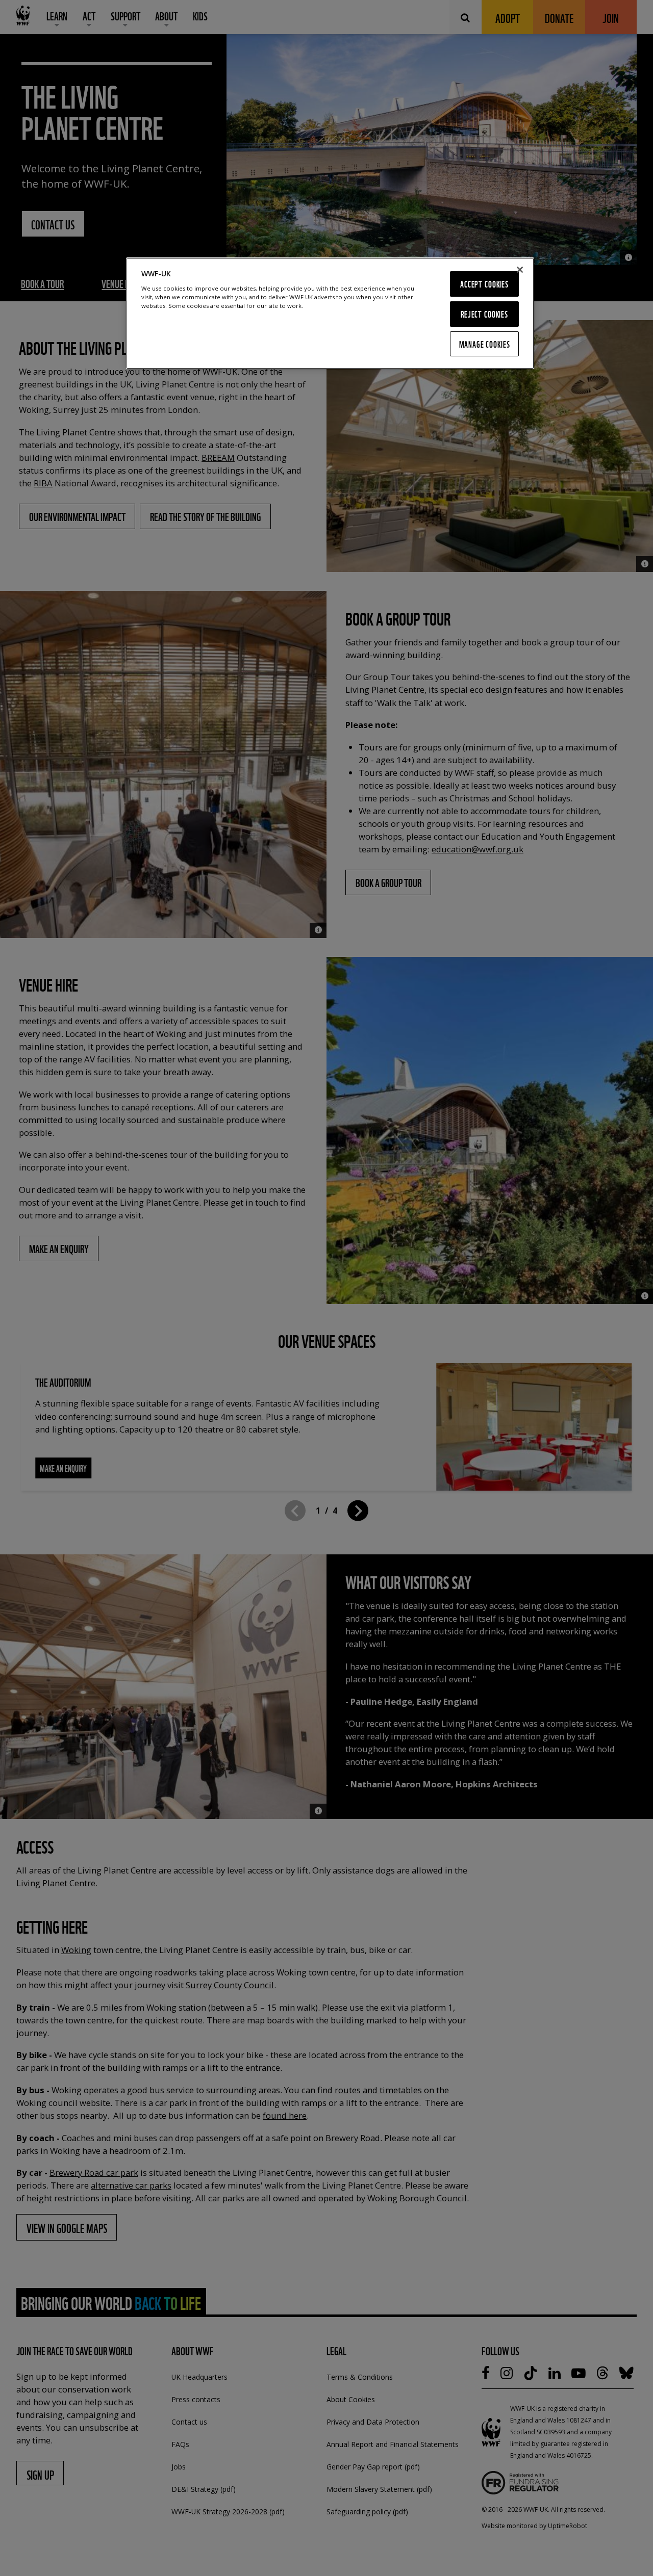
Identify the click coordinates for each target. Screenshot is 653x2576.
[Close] (520, 270)
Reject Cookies (484, 314)
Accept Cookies (484, 284)
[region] (330, 313)
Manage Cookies (485, 344)
